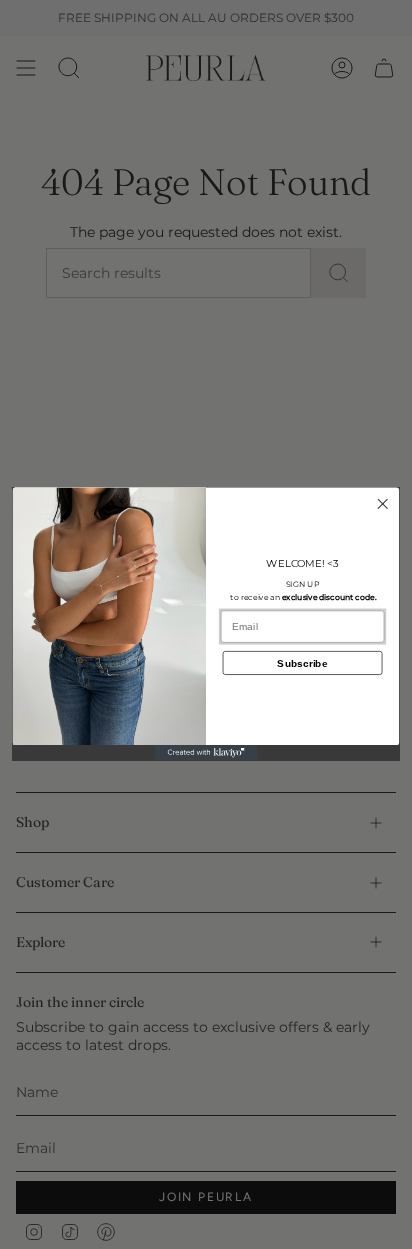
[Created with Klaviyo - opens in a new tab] (206, 753)
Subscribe (302, 663)
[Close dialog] (382, 504)
